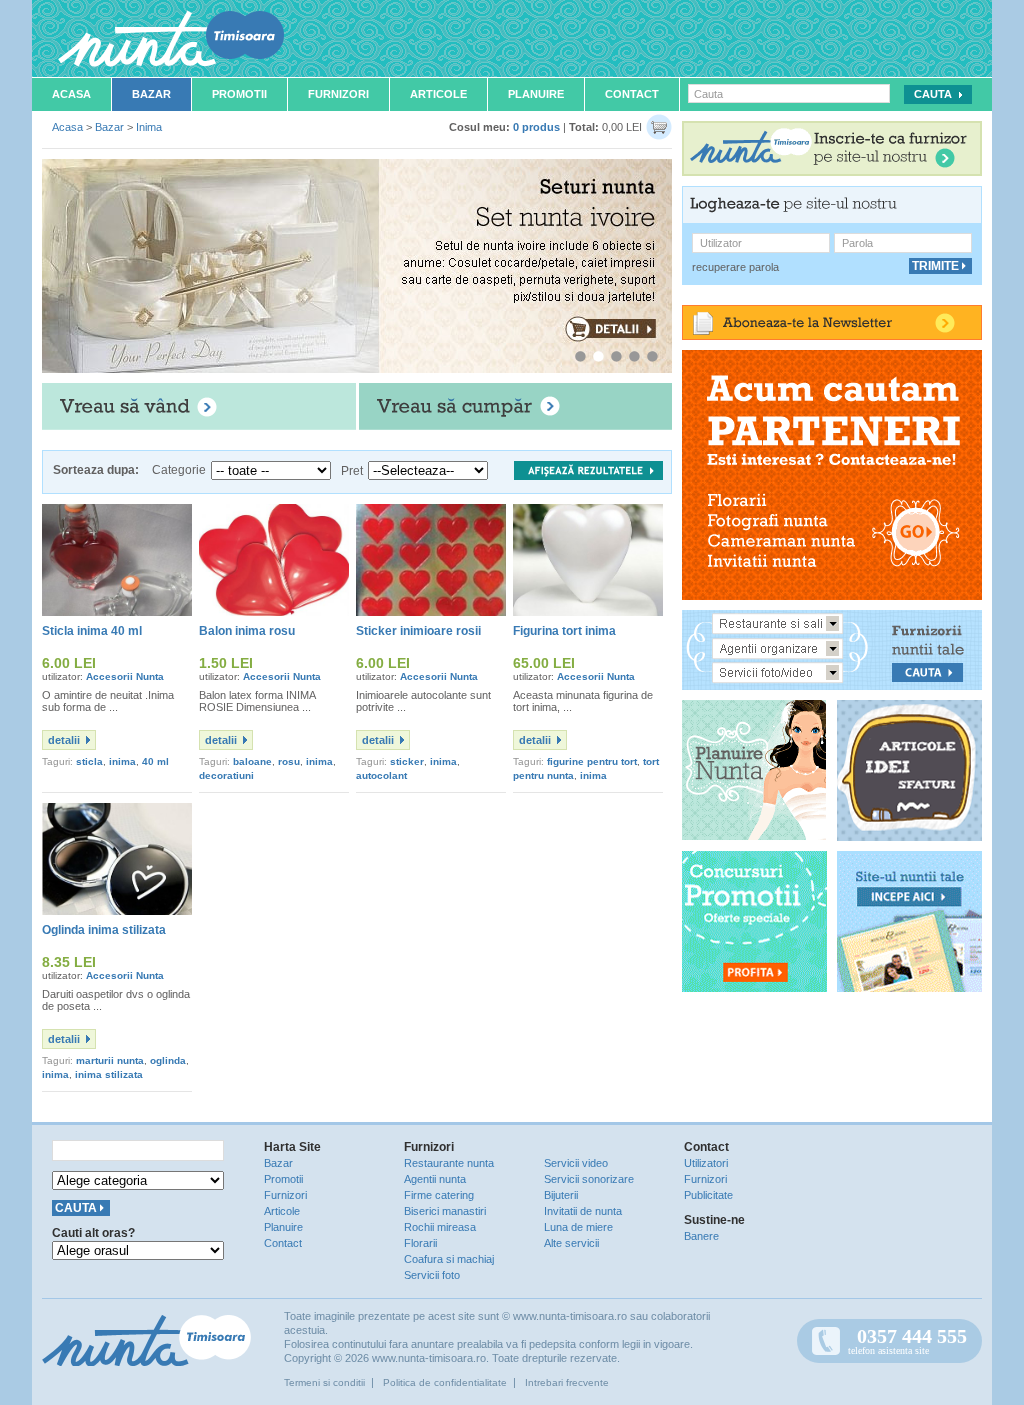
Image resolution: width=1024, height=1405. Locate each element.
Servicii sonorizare (589, 1179)
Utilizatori (706, 1163)
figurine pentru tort (592, 761)
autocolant (381, 775)
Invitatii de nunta (583, 1211)
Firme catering (439, 1195)
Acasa (71, 94)
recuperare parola (735, 267)
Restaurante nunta (449, 1163)
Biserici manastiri (445, 1211)
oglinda (168, 1060)
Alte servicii (571, 1243)
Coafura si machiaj (449, 1259)
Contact (632, 94)
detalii (64, 740)
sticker (407, 761)
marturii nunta (110, 1060)
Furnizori (338, 94)
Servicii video (576, 1163)
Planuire (536, 94)
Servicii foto (432, 1275)
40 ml (155, 761)
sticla (89, 761)
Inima (149, 127)
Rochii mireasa (440, 1227)
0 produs (536, 127)
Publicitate (708, 1195)
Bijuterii (561, 1195)
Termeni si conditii (324, 1382)
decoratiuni (226, 775)
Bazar (151, 94)
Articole (438, 94)
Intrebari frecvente (567, 1382)
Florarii (420, 1243)
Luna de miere (578, 1227)
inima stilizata (109, 1074)
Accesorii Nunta (125, 676)
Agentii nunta (435, 1179)
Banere (701, 1236)
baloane (252, 761)
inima (122, 761)
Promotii (239, 94)
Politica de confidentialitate (445, 1382)
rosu (289, 761)
